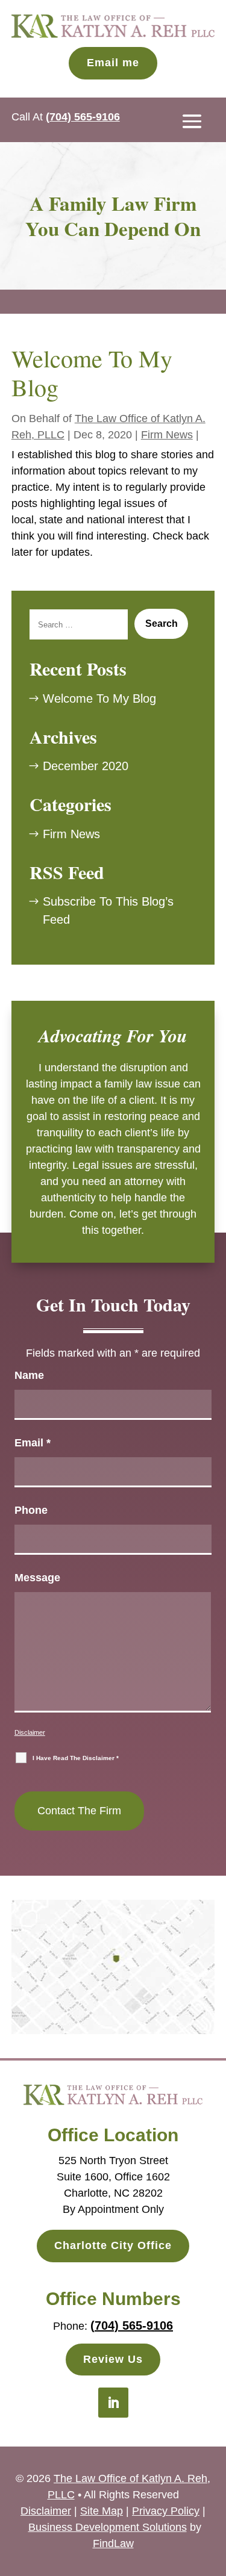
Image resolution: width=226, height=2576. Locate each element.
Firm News (167, 435)
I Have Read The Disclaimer (76, 1758)
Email (33, 1443)
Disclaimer (30, 1732)
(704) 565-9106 (83, 117)
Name (29, 1375)
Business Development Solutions (108, 2527)
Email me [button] (113, 63)
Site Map (102, 2511)
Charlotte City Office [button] (113, 2245)
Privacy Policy (166, 2511)
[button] (192, 120)
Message (37, 1578)
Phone (31, 1510)
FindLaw (113, 2543)
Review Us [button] (113, 2359)
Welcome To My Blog (99, 698)
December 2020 (86, 766)
